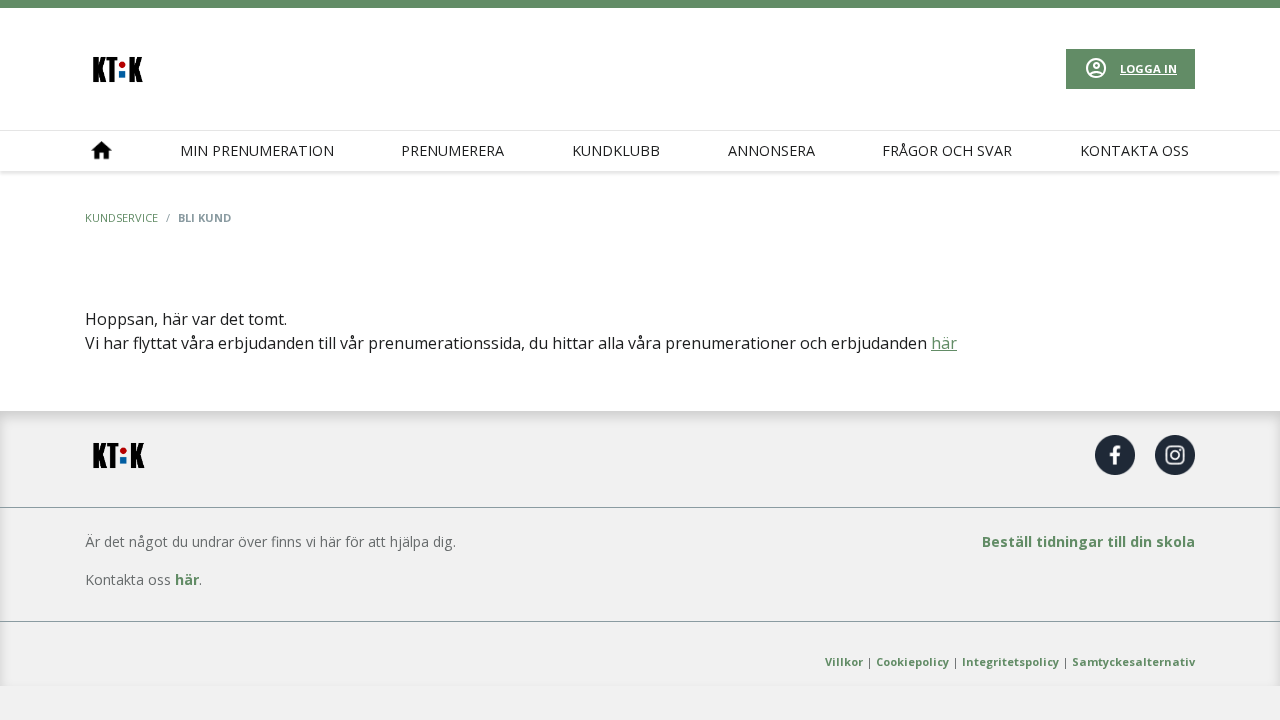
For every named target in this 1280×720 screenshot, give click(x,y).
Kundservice (121, 217)
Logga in (1148, 68)
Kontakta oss (1134, 150)
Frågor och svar (947, 150)
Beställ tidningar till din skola (1088, 541)
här (944, 343)
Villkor (844, 661)
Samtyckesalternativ (1133, 661)
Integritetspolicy (1010, 661)
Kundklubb (616, 150)
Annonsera (771, 150)
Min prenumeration (257, 150)
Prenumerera (452, 150)
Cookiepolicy (912, 661)
